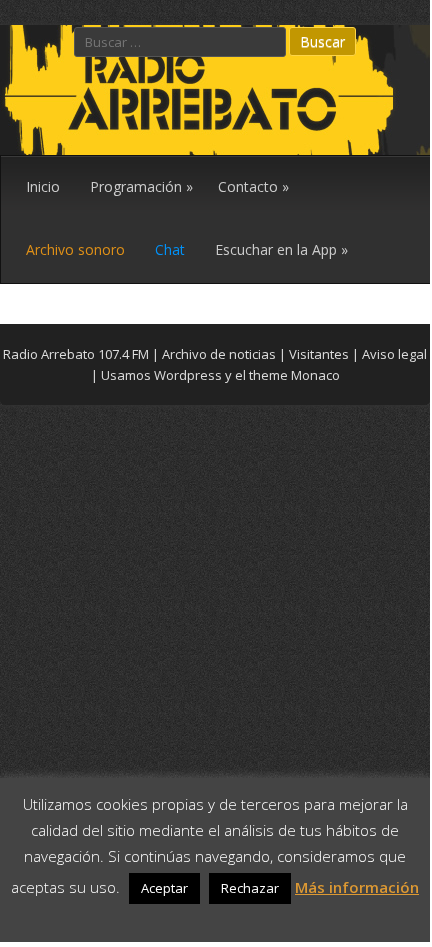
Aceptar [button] (164, 888)
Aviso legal (394, 354)
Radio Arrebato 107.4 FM (76, 354)
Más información (357, 887)
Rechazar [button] (250, 888)
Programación (141, 186)
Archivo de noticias (219, 354)
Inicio (43, 186)
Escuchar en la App (281, 249)
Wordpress (188, 375)
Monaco (315, 375)
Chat (170, 249)
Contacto (253, 186)
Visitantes (319, 354)
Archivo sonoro (75, 249)
